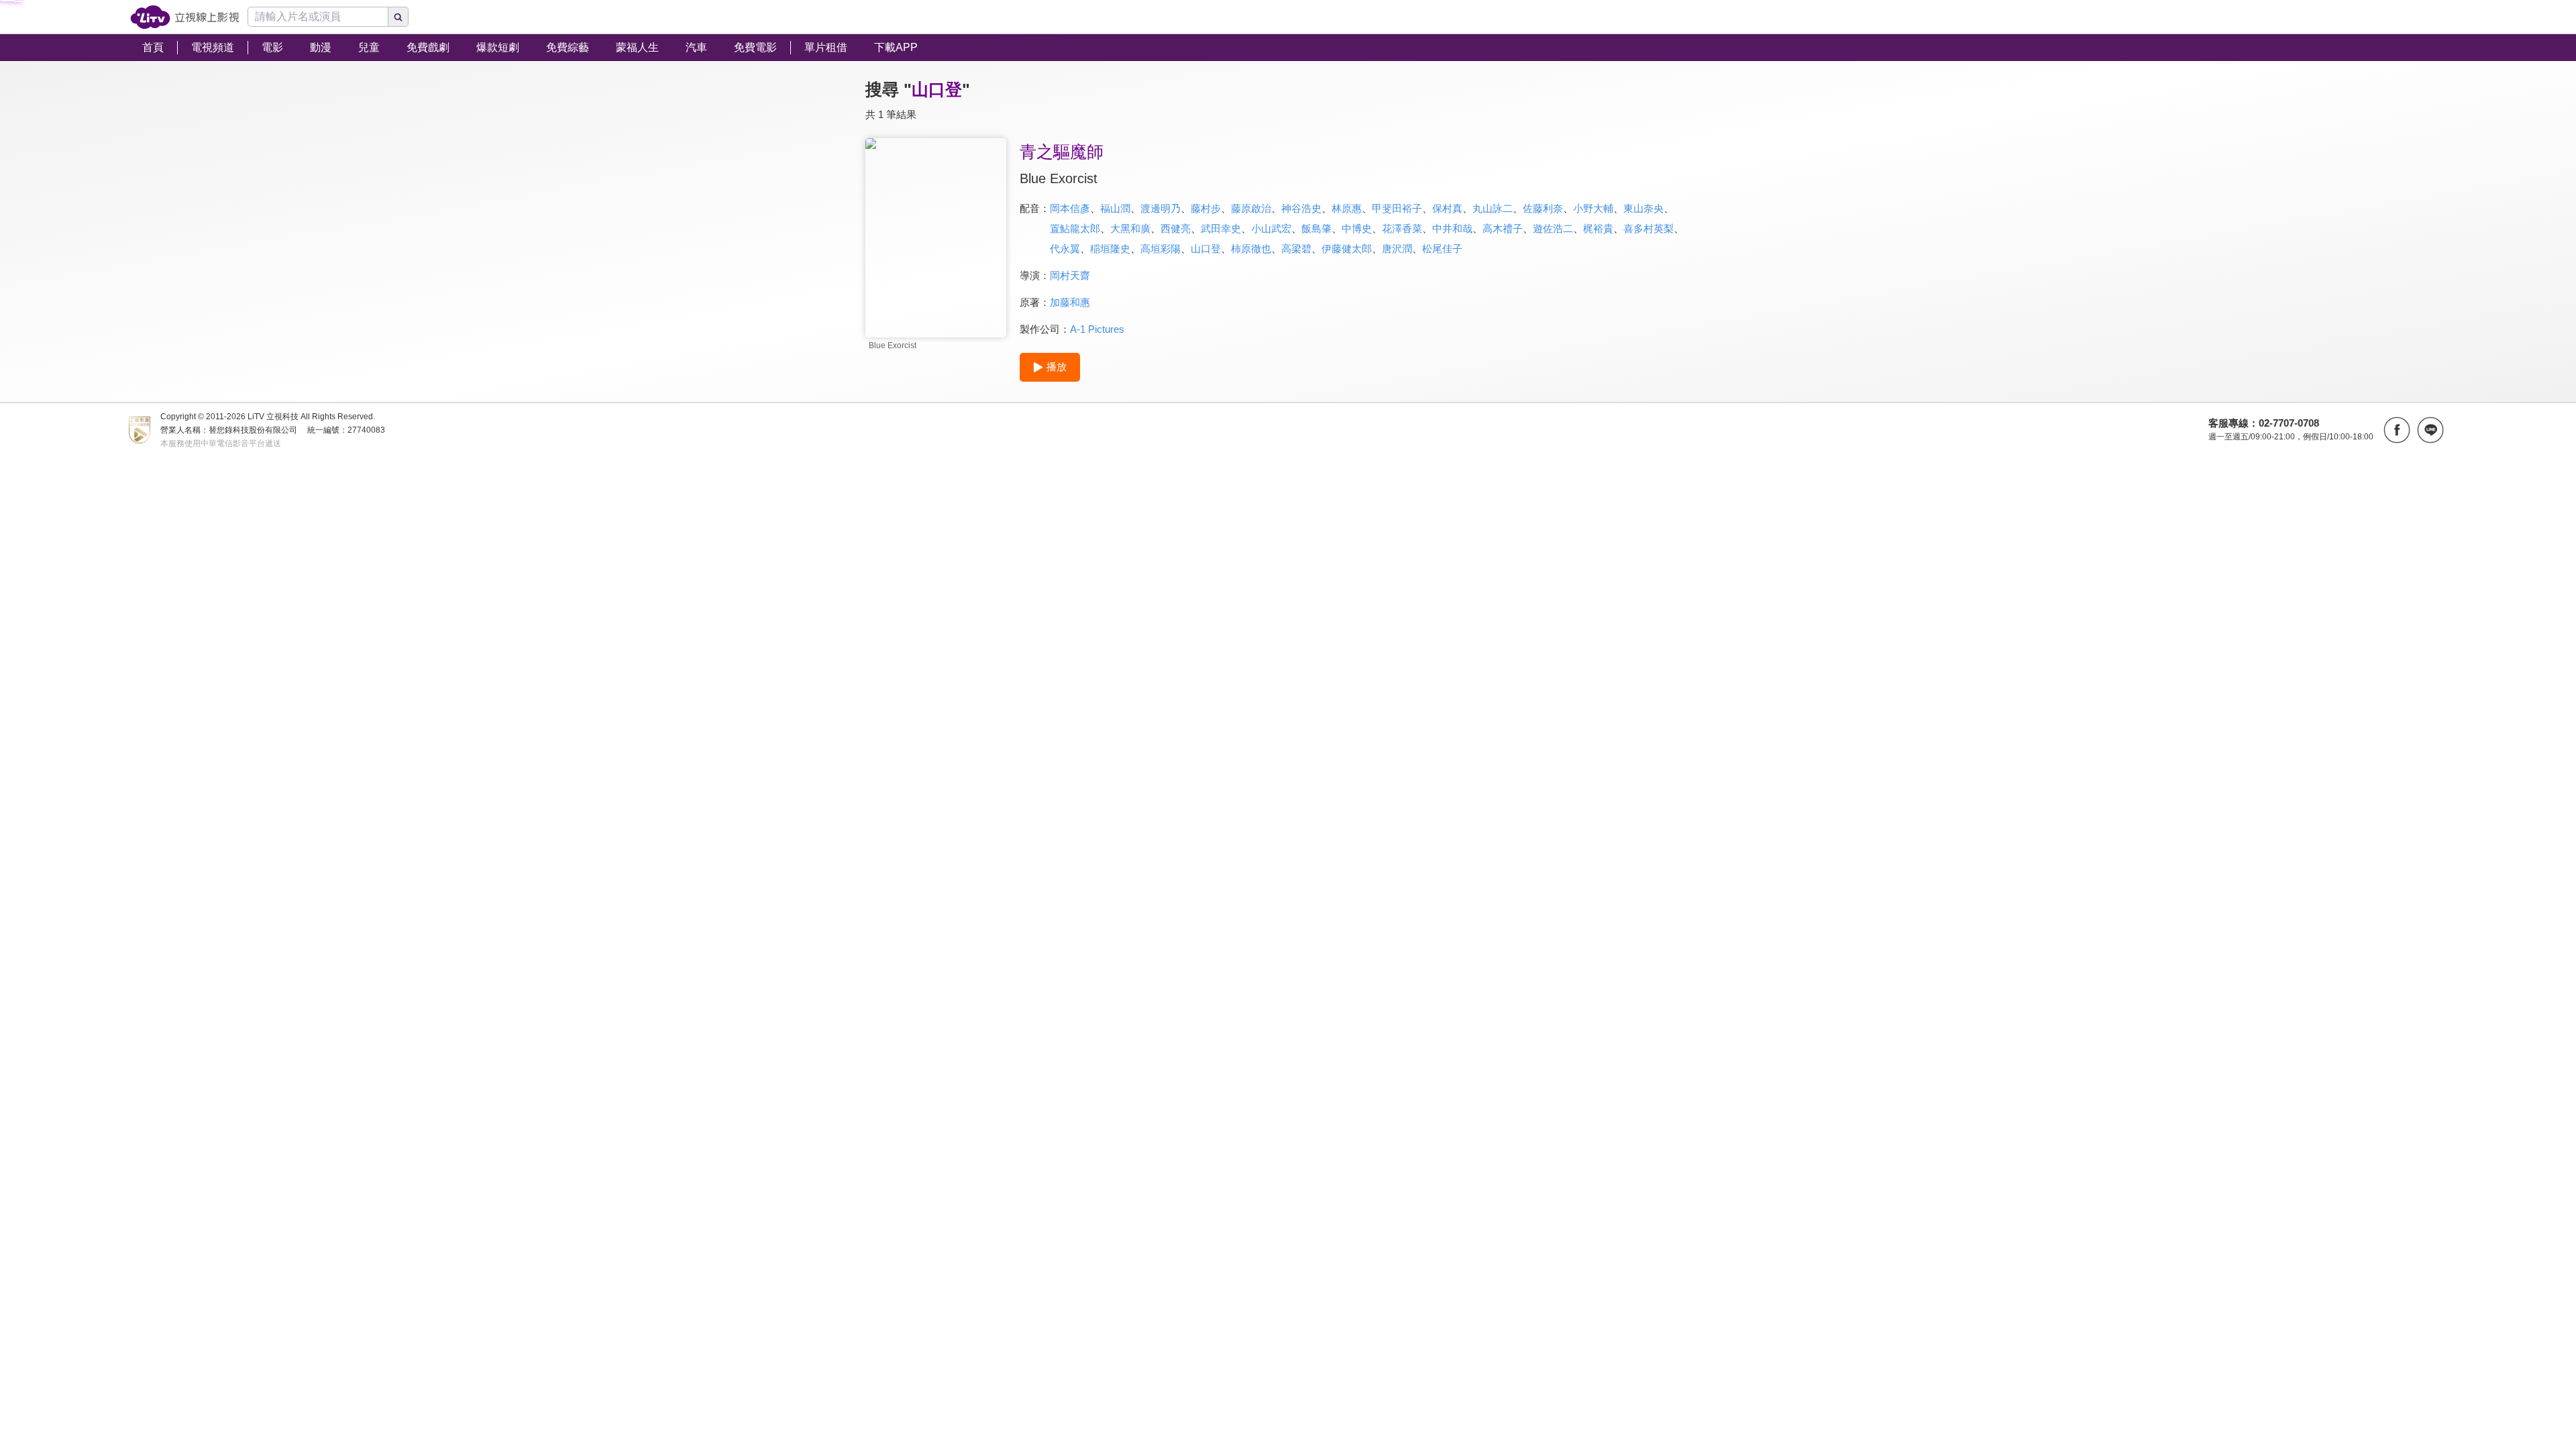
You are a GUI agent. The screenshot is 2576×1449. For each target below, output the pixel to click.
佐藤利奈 (1543, 208)
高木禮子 (1503, 228)
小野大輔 (1593, 208)
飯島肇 (1317, 228)
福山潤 (1115, 208)
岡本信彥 (1070, 208)
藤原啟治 (1251, 208)
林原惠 (1347, 208)
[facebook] (2397, 430)
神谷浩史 (1301, 208)
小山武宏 (1271, 228)
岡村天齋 (1070, 275)
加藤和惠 (1070, 302)
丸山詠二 (1493, 208)
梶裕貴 (1598, 228)
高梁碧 (1296, 249)
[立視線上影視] (185, 17)
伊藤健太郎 (1347, 249)
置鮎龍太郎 (1075, 228)
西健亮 (1176, 228)
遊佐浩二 (1553, 228)
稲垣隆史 (1110, 249)
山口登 (1206, 249)
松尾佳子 (1442, 249)
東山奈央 (1644, 208)
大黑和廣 (1130, 228)
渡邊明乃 (1161, 208)
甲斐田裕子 (1397, 208)
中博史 (1357, 228)
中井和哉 (1452, 228)
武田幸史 (1221, 228)
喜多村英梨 (1649, 228)
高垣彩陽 (1161, 249)
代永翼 (1065, 249)
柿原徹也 (1251, 249)
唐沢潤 (1397, 249)
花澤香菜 (1402, 228)
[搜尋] (398, 17)
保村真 (1447, 208)
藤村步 (1206, 208)
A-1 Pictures (1097, 329)
